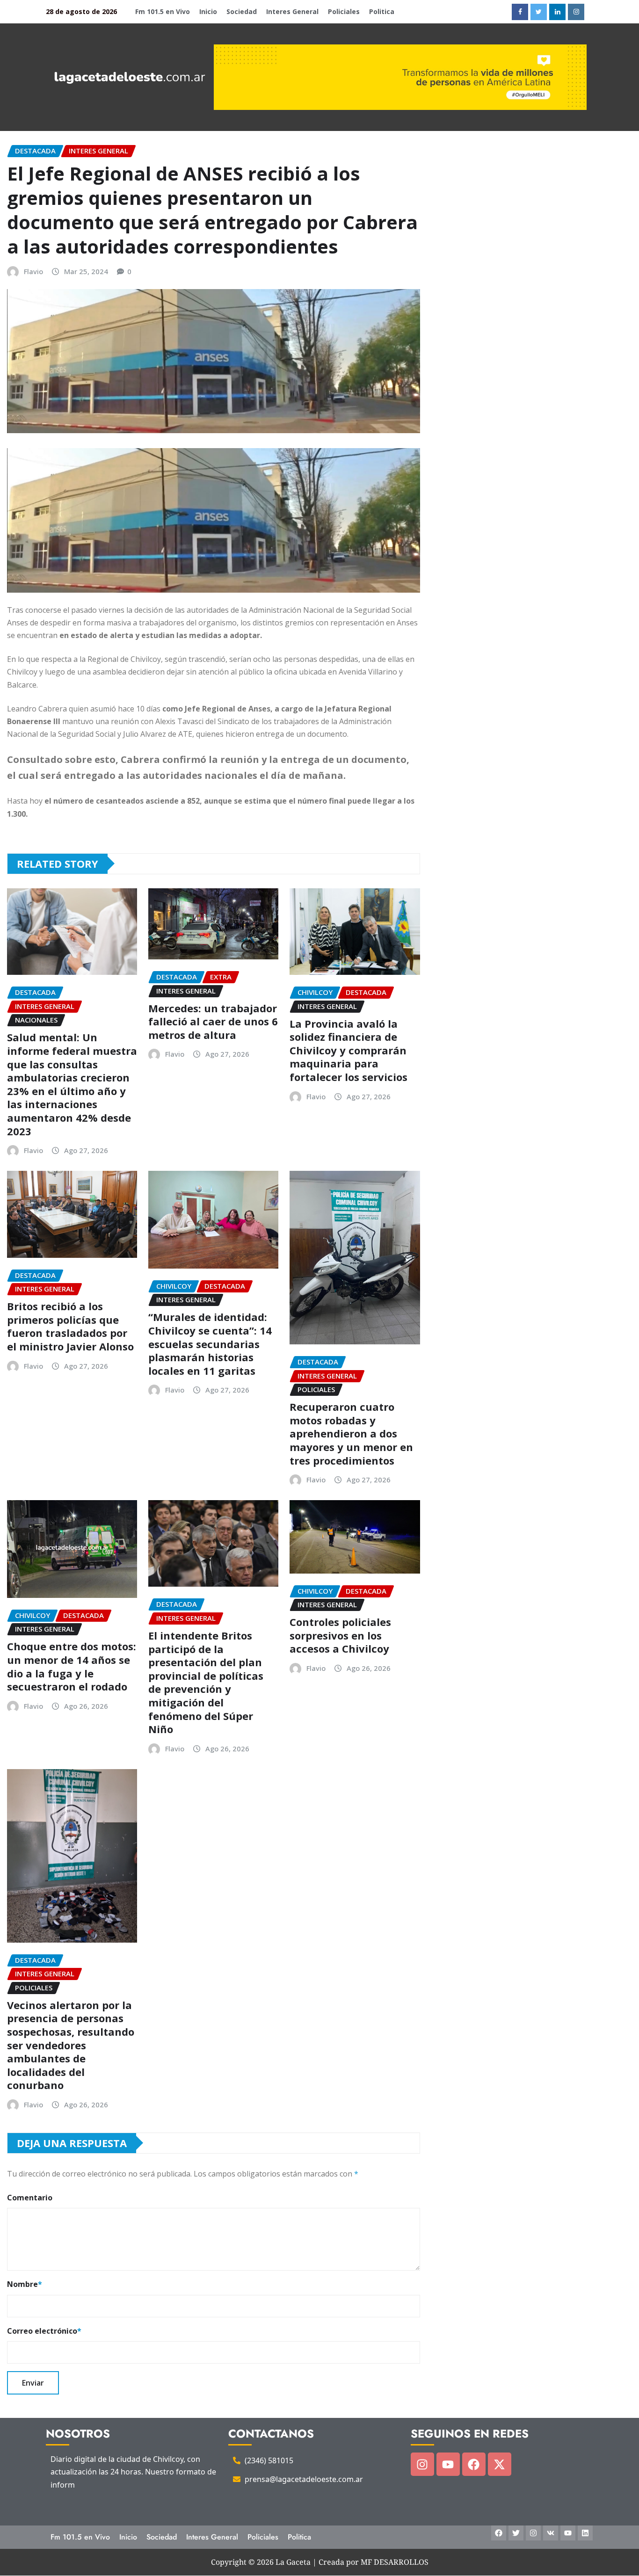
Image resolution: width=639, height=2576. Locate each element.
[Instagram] (422, 2464)
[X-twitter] (500, 2464)
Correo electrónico (44, 2331)
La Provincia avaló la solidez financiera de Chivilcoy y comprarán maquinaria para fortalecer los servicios (349, 1050)
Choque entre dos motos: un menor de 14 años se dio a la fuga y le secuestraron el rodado (72, 1666)
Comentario (30, 2198)
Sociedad (242, 11)
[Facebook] (474, 2464)
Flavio (33, 271)
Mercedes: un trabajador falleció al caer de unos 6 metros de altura (213, 1021)
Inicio (208, 11)
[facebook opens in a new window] (520, 12)
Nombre (25, 2284)
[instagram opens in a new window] (576, 12)
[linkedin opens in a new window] (557, 12)
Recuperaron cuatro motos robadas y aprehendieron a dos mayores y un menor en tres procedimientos (351, 1433)
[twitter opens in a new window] (539, 12)
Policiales (344, 11)
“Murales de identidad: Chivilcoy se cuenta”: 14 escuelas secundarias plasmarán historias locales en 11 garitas (210, 1343)
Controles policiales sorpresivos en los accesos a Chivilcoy (340, 1635)
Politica (382, 11)
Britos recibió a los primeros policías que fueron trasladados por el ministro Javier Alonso (70, 1326)
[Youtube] (448, 2464)
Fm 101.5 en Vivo (163, 11)
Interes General (292, 11)
